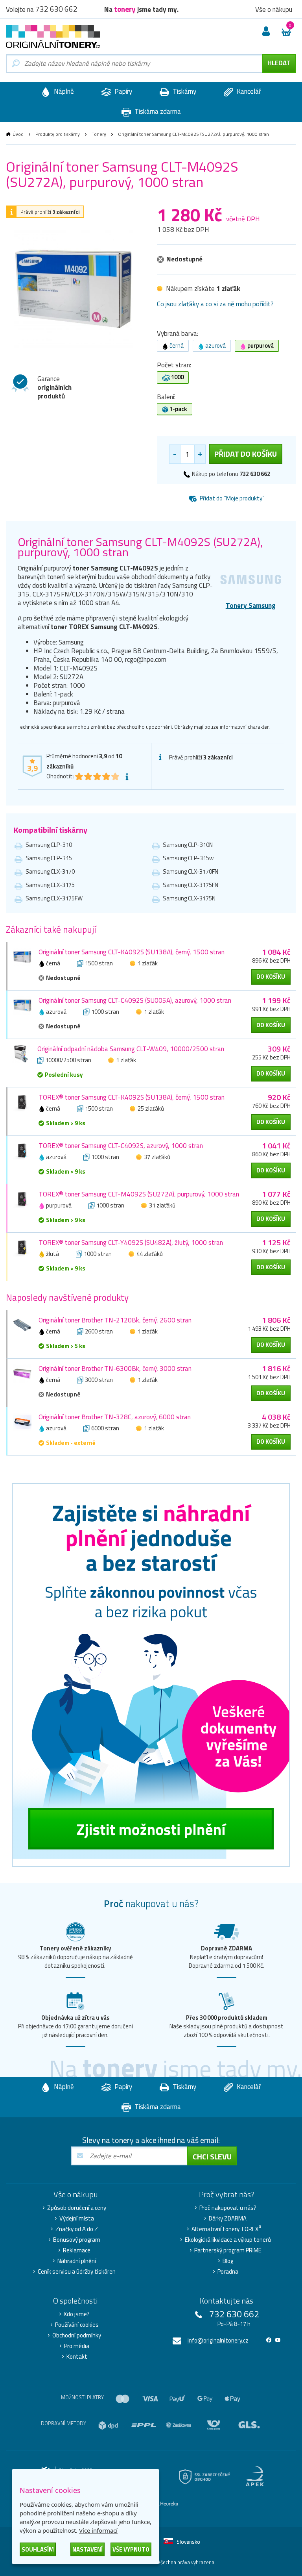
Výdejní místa (77, 2219)
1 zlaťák (148, 963)
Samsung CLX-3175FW (54, 898)
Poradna (228, 2272)
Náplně (63, 91)
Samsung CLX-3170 (50, 871)
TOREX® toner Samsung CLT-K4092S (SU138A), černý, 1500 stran (132, 1097)
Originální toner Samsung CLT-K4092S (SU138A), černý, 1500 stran (132, 952)
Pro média (77, 2346)
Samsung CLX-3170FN (191, 871)
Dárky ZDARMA (228, 2219)
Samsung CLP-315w (188, 858)
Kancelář (248, 91)
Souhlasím (38, 2549)
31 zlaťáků (162, 1205)
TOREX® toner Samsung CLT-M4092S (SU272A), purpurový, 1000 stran (139, 1194)
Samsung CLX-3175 (50, 885)
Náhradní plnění (77, 2261)
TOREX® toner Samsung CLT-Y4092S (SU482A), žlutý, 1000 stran (131, 1243)
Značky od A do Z (77, 2229)
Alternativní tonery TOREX (226, 2229)
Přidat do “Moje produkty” (232, 498)
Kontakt (77, 2357)
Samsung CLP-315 (49, 858)
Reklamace (77, 2250)
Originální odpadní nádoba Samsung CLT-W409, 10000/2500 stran (131, 1049)
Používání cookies (77, 2325)
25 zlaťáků (151, 1108)
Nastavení (87, 2549)
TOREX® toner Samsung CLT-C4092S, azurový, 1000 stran (121, 1146)
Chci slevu (212, 2157)
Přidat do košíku (246, 454)
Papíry (122, 91)
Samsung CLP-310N (188, 845)
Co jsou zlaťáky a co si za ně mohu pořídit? (215, 304)
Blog (228, 2261)
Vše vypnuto (131, 2549)
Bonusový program (77, 2240)
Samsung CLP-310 (49, 845)
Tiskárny (184, 91)
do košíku (271, 977)
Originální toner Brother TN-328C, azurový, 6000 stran (115, 1417)
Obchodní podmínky (77, 2335)
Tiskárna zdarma (157, 111)
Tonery (99, 134)
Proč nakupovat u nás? (228, 2208)
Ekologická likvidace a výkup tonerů (228, 2240)
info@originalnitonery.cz (218, 2340)
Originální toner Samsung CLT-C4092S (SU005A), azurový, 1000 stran (135, 1000)
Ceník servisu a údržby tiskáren (77, 2272)
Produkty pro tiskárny (58, 134)
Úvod (18, 134)
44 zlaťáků (150, 1254)
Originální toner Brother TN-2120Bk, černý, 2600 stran (115, 1320)
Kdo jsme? (77, 2314)
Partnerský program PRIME (228, 2250)
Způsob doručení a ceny (77, 2208)
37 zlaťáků (157, 1157)
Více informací (98, 2530)
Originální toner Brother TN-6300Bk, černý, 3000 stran (115, 1369)
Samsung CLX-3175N (189, 898)
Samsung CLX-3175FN (191, 885)
